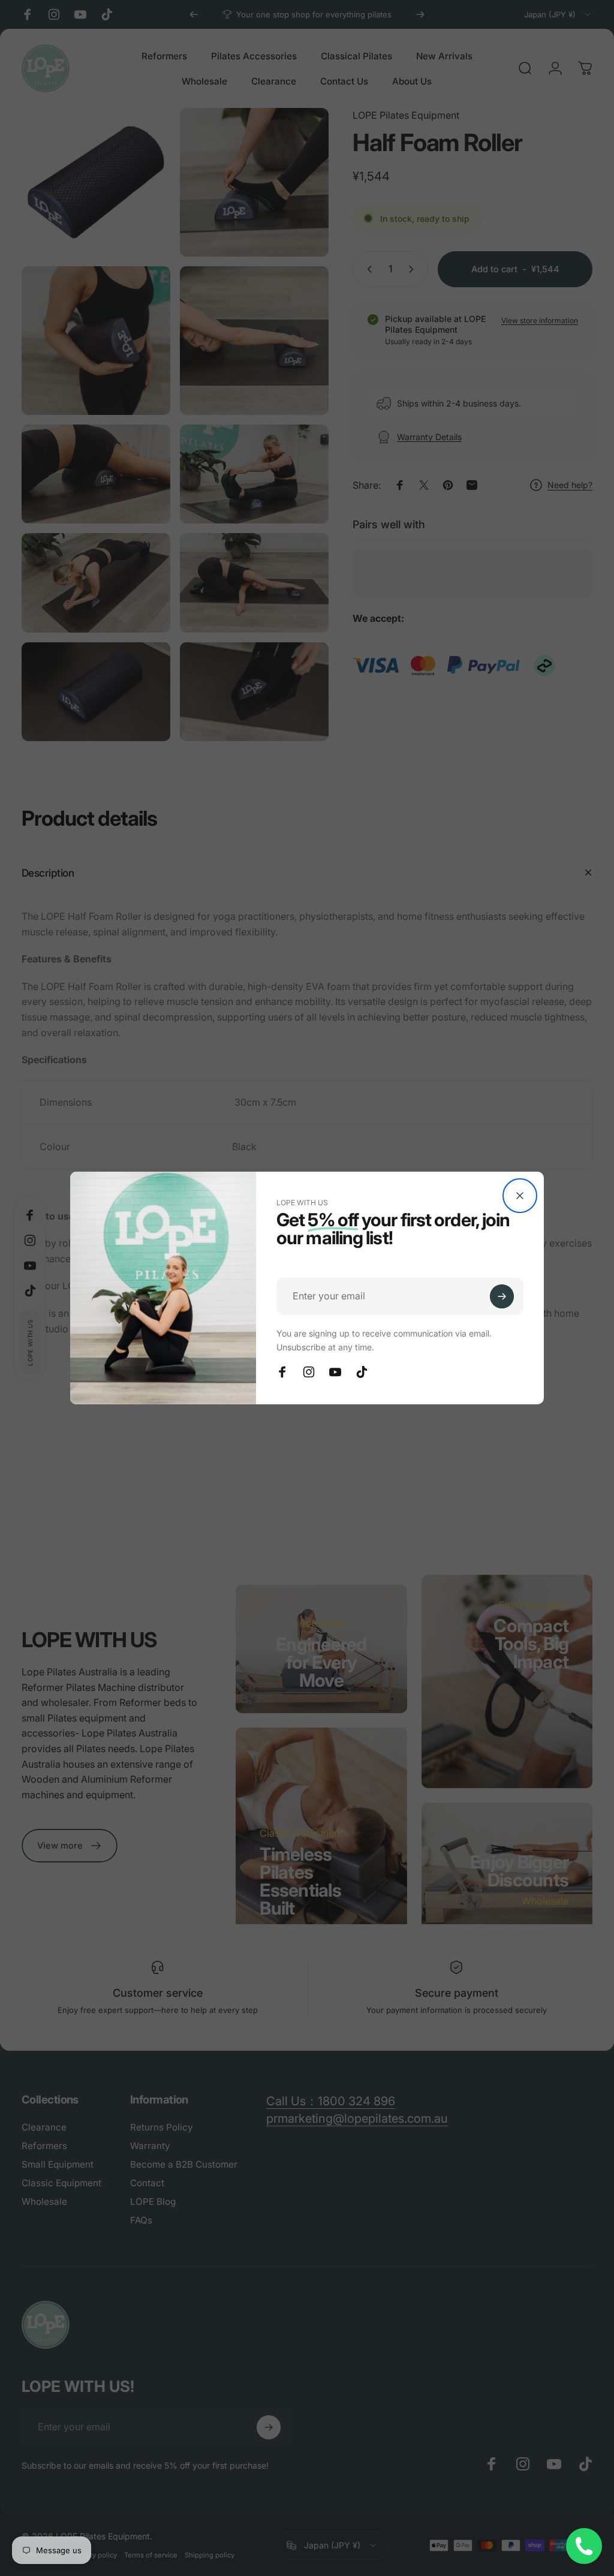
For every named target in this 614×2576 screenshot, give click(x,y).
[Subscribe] (502, 1296)
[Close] (520, 1196)
